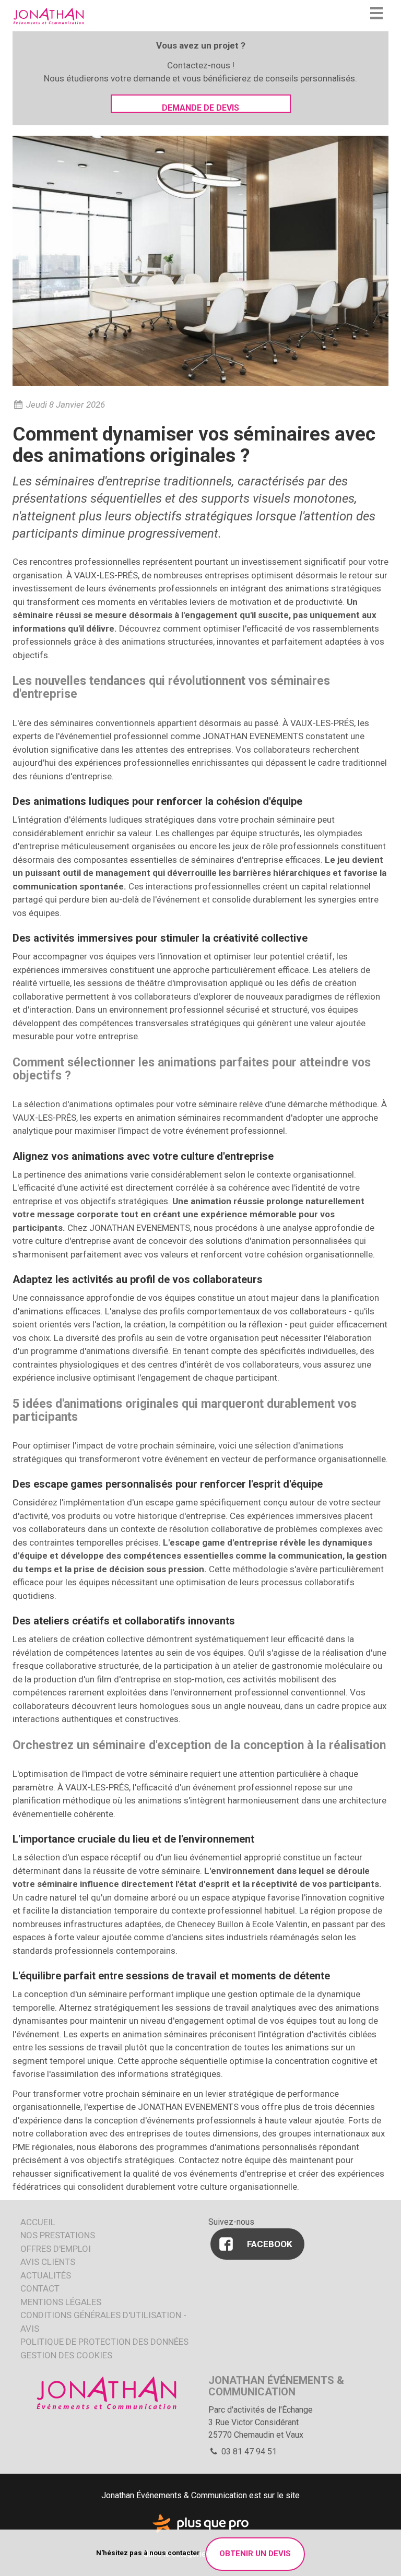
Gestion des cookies (66, 2355)
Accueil (38, 2222)
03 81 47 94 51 (248, 2452)
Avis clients (48, 2262)
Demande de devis (200, 108)
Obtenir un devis (255, 2554)
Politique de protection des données (104, 2342)
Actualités (46, 2275)
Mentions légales (61, 2302)
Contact (40, 2288)
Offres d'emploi (56, 2249)
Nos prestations (58, 2235)
